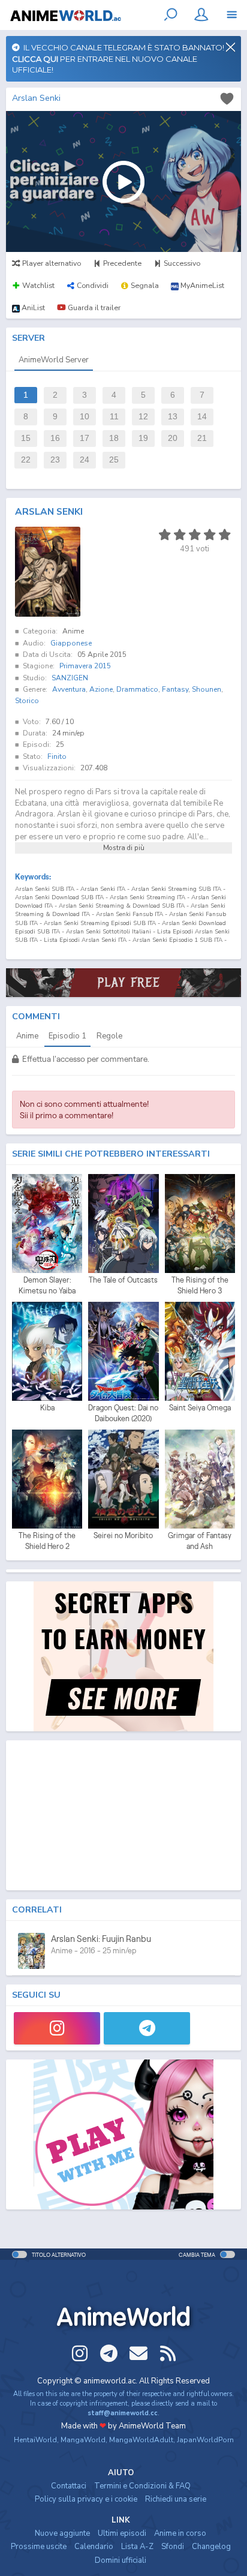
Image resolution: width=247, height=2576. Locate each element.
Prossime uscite (39, 2547)
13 (173, 417)
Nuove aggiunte (62, 2533)
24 (85, 460)
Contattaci (69, 2486)
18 (114, 438)
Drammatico (137, 689)
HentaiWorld (35, 2440)
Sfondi (173, 2547)
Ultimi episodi (122, 2533)
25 (114, 460)
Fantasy (175, 689)
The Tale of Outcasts (123, 1280)
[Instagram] (57, 2028)
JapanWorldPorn (205, 2440)
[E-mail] (138, 2353)
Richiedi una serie (176, 2499)
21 (202, 438)
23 (55, 460)
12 (143, 417)
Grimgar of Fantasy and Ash (200, 1541)
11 (114, 417)
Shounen (207, 689)
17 (85, 438)
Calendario (94, 2547)
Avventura (69, 689)
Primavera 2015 (85, 666)
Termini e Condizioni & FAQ (142, 2486)
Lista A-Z (137, 2547)
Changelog (211, 2547)
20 (173, 438)
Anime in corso (180, 2533)
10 (85, 417)
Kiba (47, 1408)
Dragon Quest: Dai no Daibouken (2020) (123, 1413)
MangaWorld (83, 2440)
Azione (101, 689)
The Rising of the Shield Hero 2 (47, 1541)
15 (26, 438)
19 (143, 438)
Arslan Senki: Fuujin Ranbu (101, 1939)
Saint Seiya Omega (200, 1408)
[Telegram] (147, 2028)
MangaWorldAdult (141, 2440)
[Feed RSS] (168, 2353)
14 (202, 417)
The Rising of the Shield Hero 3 (200, 1285)
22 (26, 460)
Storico (27, 701)
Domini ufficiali (121, 2560)
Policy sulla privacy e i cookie (86, 2499)
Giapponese (71, 643)
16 (55, 438)
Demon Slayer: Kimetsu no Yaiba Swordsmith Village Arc (47, 1286)
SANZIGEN (70, 678)
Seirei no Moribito (123, 1535)
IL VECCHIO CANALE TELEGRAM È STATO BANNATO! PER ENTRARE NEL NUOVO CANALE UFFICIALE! (118, 58)
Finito (57, 756)
